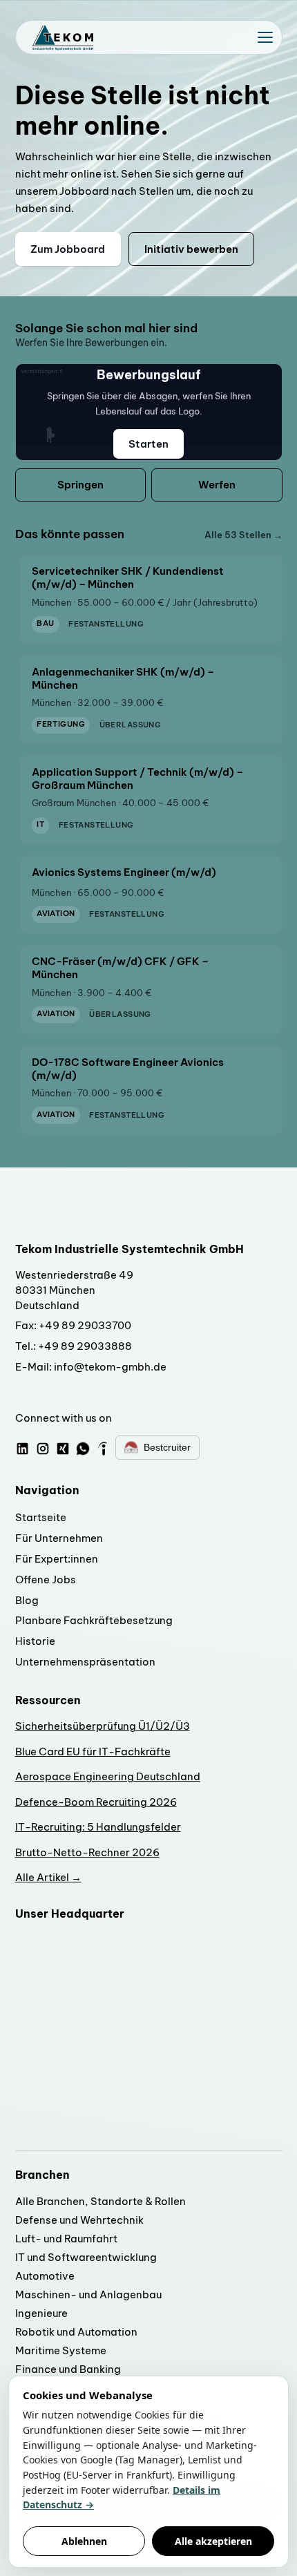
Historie (35, 1641)
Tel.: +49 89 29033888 (74, 1346)
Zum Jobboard (68, 249)
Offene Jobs (46, 1580)
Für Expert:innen (57, 1559)
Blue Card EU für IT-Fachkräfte (93, 1752)
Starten (148, 444)
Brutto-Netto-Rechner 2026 (87, 1852)
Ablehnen (84, 2541)
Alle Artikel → (48, 1877)
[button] (265, 37)
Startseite (41, 1517)
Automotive (45, 2276)
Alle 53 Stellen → (243, 535)
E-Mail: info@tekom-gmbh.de (91, 1367)
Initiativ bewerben (191, 249)
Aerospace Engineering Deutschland (108, 1776)
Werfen (217, 485)
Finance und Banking (68, 2369)
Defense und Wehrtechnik (79, 2220)
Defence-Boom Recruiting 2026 (96, 1802)
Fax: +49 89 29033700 (73, 1325)
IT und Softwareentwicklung (86, 2257)
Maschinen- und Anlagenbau (88, 2294)
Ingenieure (41, 2313)
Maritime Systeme (61, 2350)
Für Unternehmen (59, 1538)
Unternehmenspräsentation (85, 1662)
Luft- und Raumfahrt (66, 2239)
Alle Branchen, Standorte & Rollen (100, 2201)
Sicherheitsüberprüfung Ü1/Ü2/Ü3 (103, 1726)
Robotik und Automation (76, 2332)
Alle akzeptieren (213, 2541)
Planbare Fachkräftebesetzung (94, 1620)
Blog (27, 1600)
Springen (80, 485)
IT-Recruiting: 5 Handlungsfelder (98, 1827)
